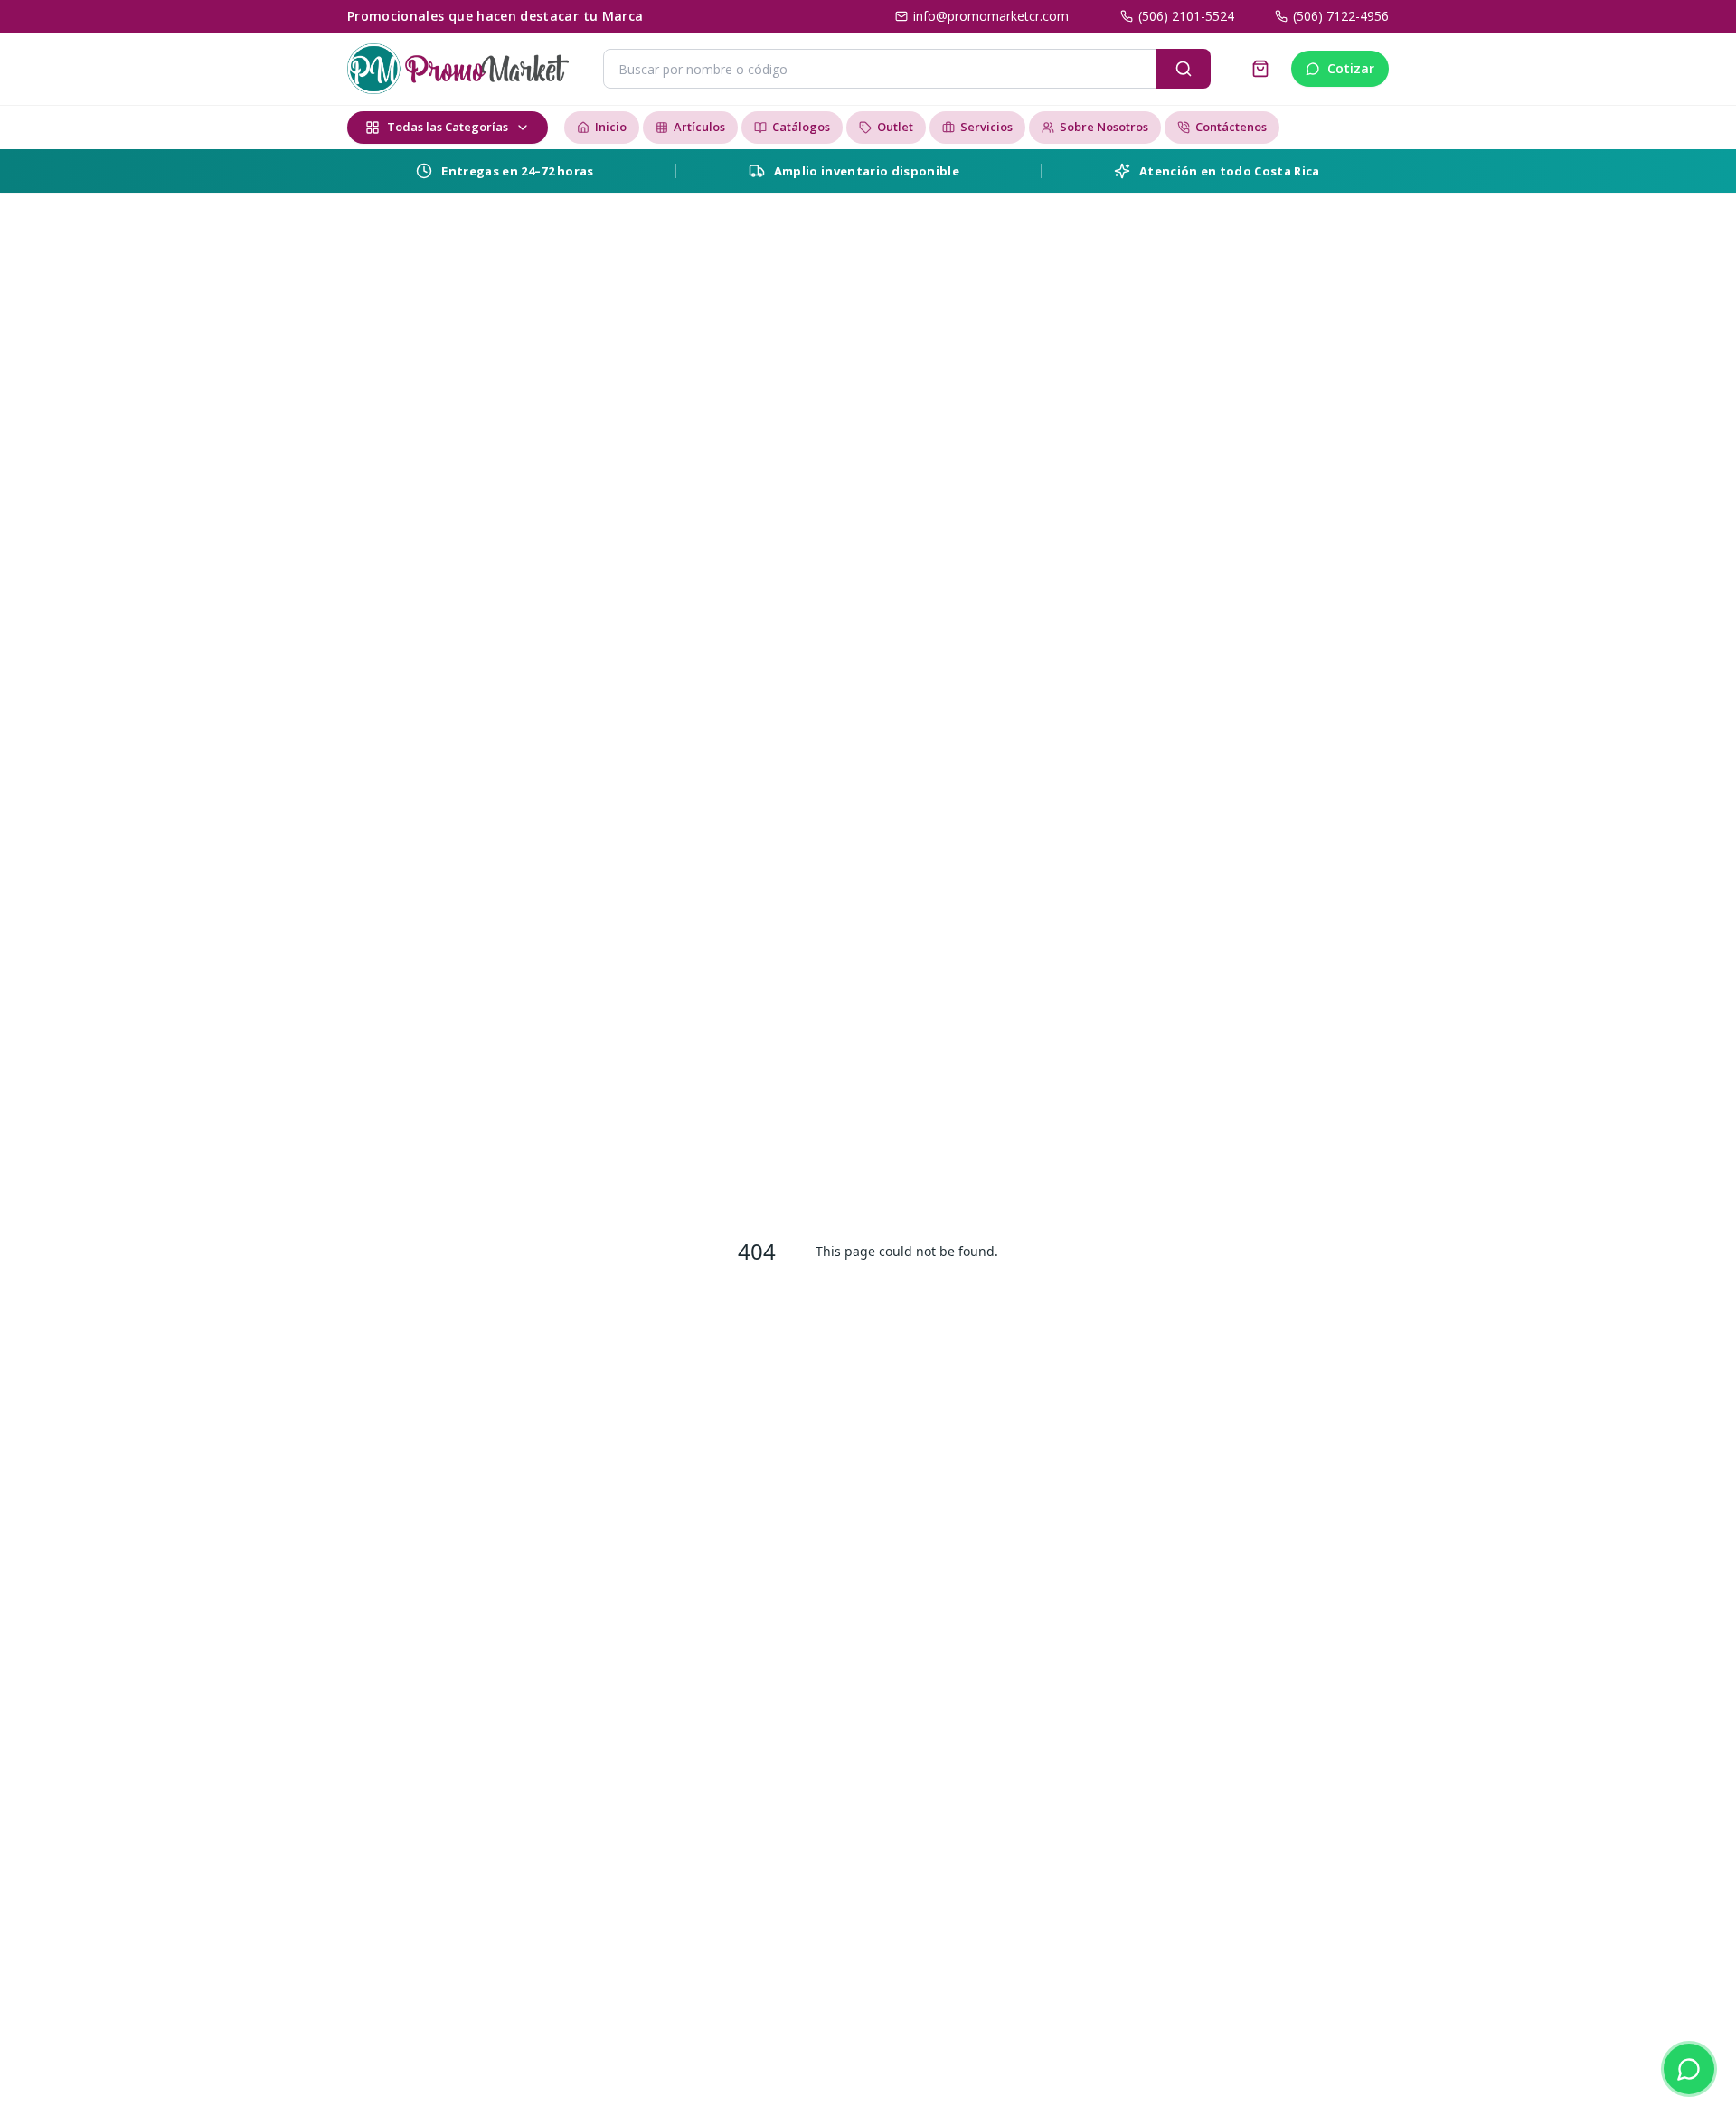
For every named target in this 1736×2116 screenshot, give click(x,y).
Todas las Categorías (448, 127)
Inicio (611, 127)
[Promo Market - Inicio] (458, 69)
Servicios (986, 127)
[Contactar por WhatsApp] (1689, 2069)
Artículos (699, 127)
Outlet (895, 127)
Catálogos (801, 127)
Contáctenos (1231, 127)
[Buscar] (1184, 69)
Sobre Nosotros (1104, 127)
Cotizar (1351, 68)
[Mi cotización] (1260, 69)
